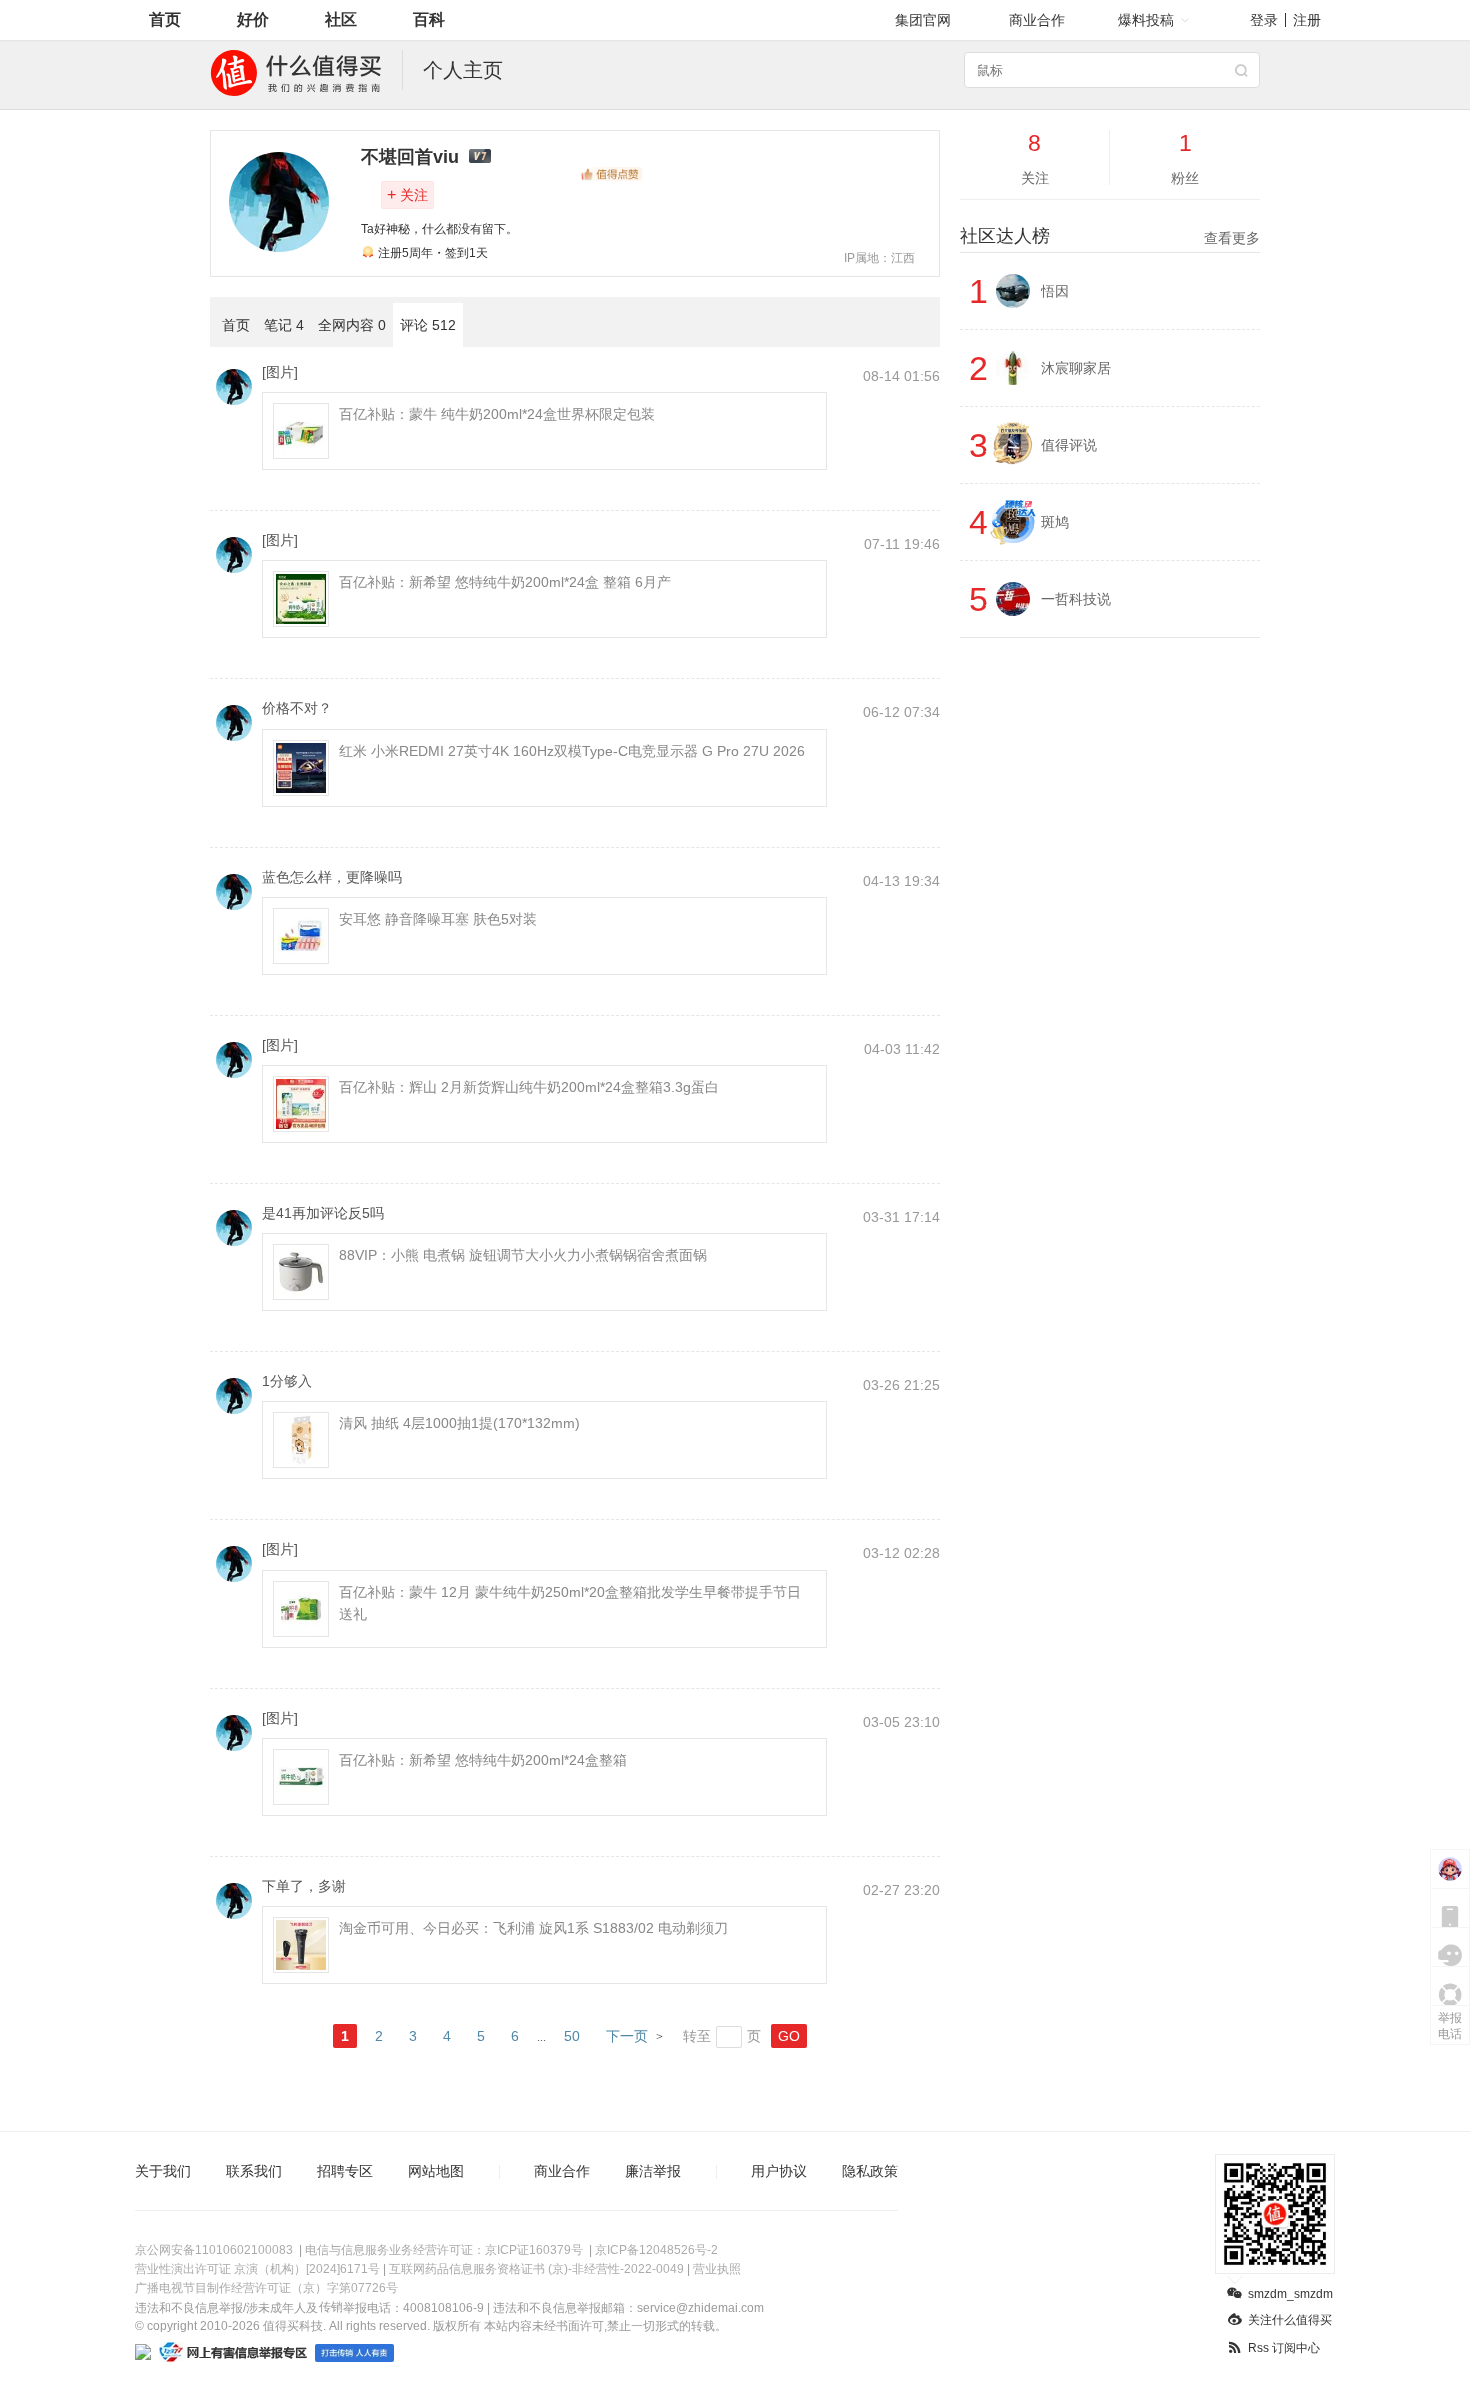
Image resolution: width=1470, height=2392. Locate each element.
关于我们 (163, 2171)
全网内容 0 (352, 325)
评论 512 (428, 325)
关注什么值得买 (1290, 2320)
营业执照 (717, 2269)
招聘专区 (345, 2171)
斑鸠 (1055, 522)
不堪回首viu (410, 157)
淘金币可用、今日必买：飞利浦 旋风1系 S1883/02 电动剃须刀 (533, 1928)
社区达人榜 (1110, 236)
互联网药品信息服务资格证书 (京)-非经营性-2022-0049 (536, 2269)
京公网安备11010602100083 (214, 2250)
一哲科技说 (1076, 599)
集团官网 (923, 20)
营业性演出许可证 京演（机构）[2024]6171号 (257, 2269)
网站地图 (436, 2171)
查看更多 (1232, 238)
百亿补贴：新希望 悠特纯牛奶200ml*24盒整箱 (483, 1760)
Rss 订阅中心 (1284, 2348)
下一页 (627, 2036)
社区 (341, 19)
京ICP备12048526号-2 (656, 2250)
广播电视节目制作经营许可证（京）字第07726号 (266, 2288)
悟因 (1055, 291)
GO (789, 2036)
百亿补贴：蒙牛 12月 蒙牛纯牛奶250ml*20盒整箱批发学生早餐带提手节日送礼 (570, 1603)
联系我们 (254, 2171)
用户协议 (779, 2171)
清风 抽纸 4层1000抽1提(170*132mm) (459, 1423)
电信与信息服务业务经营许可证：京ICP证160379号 (444, 2250)
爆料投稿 (1146, 20)
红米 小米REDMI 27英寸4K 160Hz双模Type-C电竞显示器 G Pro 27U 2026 (572, 751)
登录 (1264, 20)
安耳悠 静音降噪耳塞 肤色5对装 (438, 919)
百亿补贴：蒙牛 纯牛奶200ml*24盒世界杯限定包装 (497, 414)
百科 (429, 19)
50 (572, 2036)
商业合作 (1037, 20)
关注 (407, 194)
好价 (253, 19)
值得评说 (1069, 445)
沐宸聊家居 (1076, 368)
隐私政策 (870, 2171)
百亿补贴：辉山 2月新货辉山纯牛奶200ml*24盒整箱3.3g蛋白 (529, 1087)
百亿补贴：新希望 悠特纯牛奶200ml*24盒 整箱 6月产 (505, 582)
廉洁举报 (653, 2171)
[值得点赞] (611, 174)
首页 (165, 19)
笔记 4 (284, 325)
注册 (1307, 20)
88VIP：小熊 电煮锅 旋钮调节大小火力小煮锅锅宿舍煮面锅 (523, 1255)
